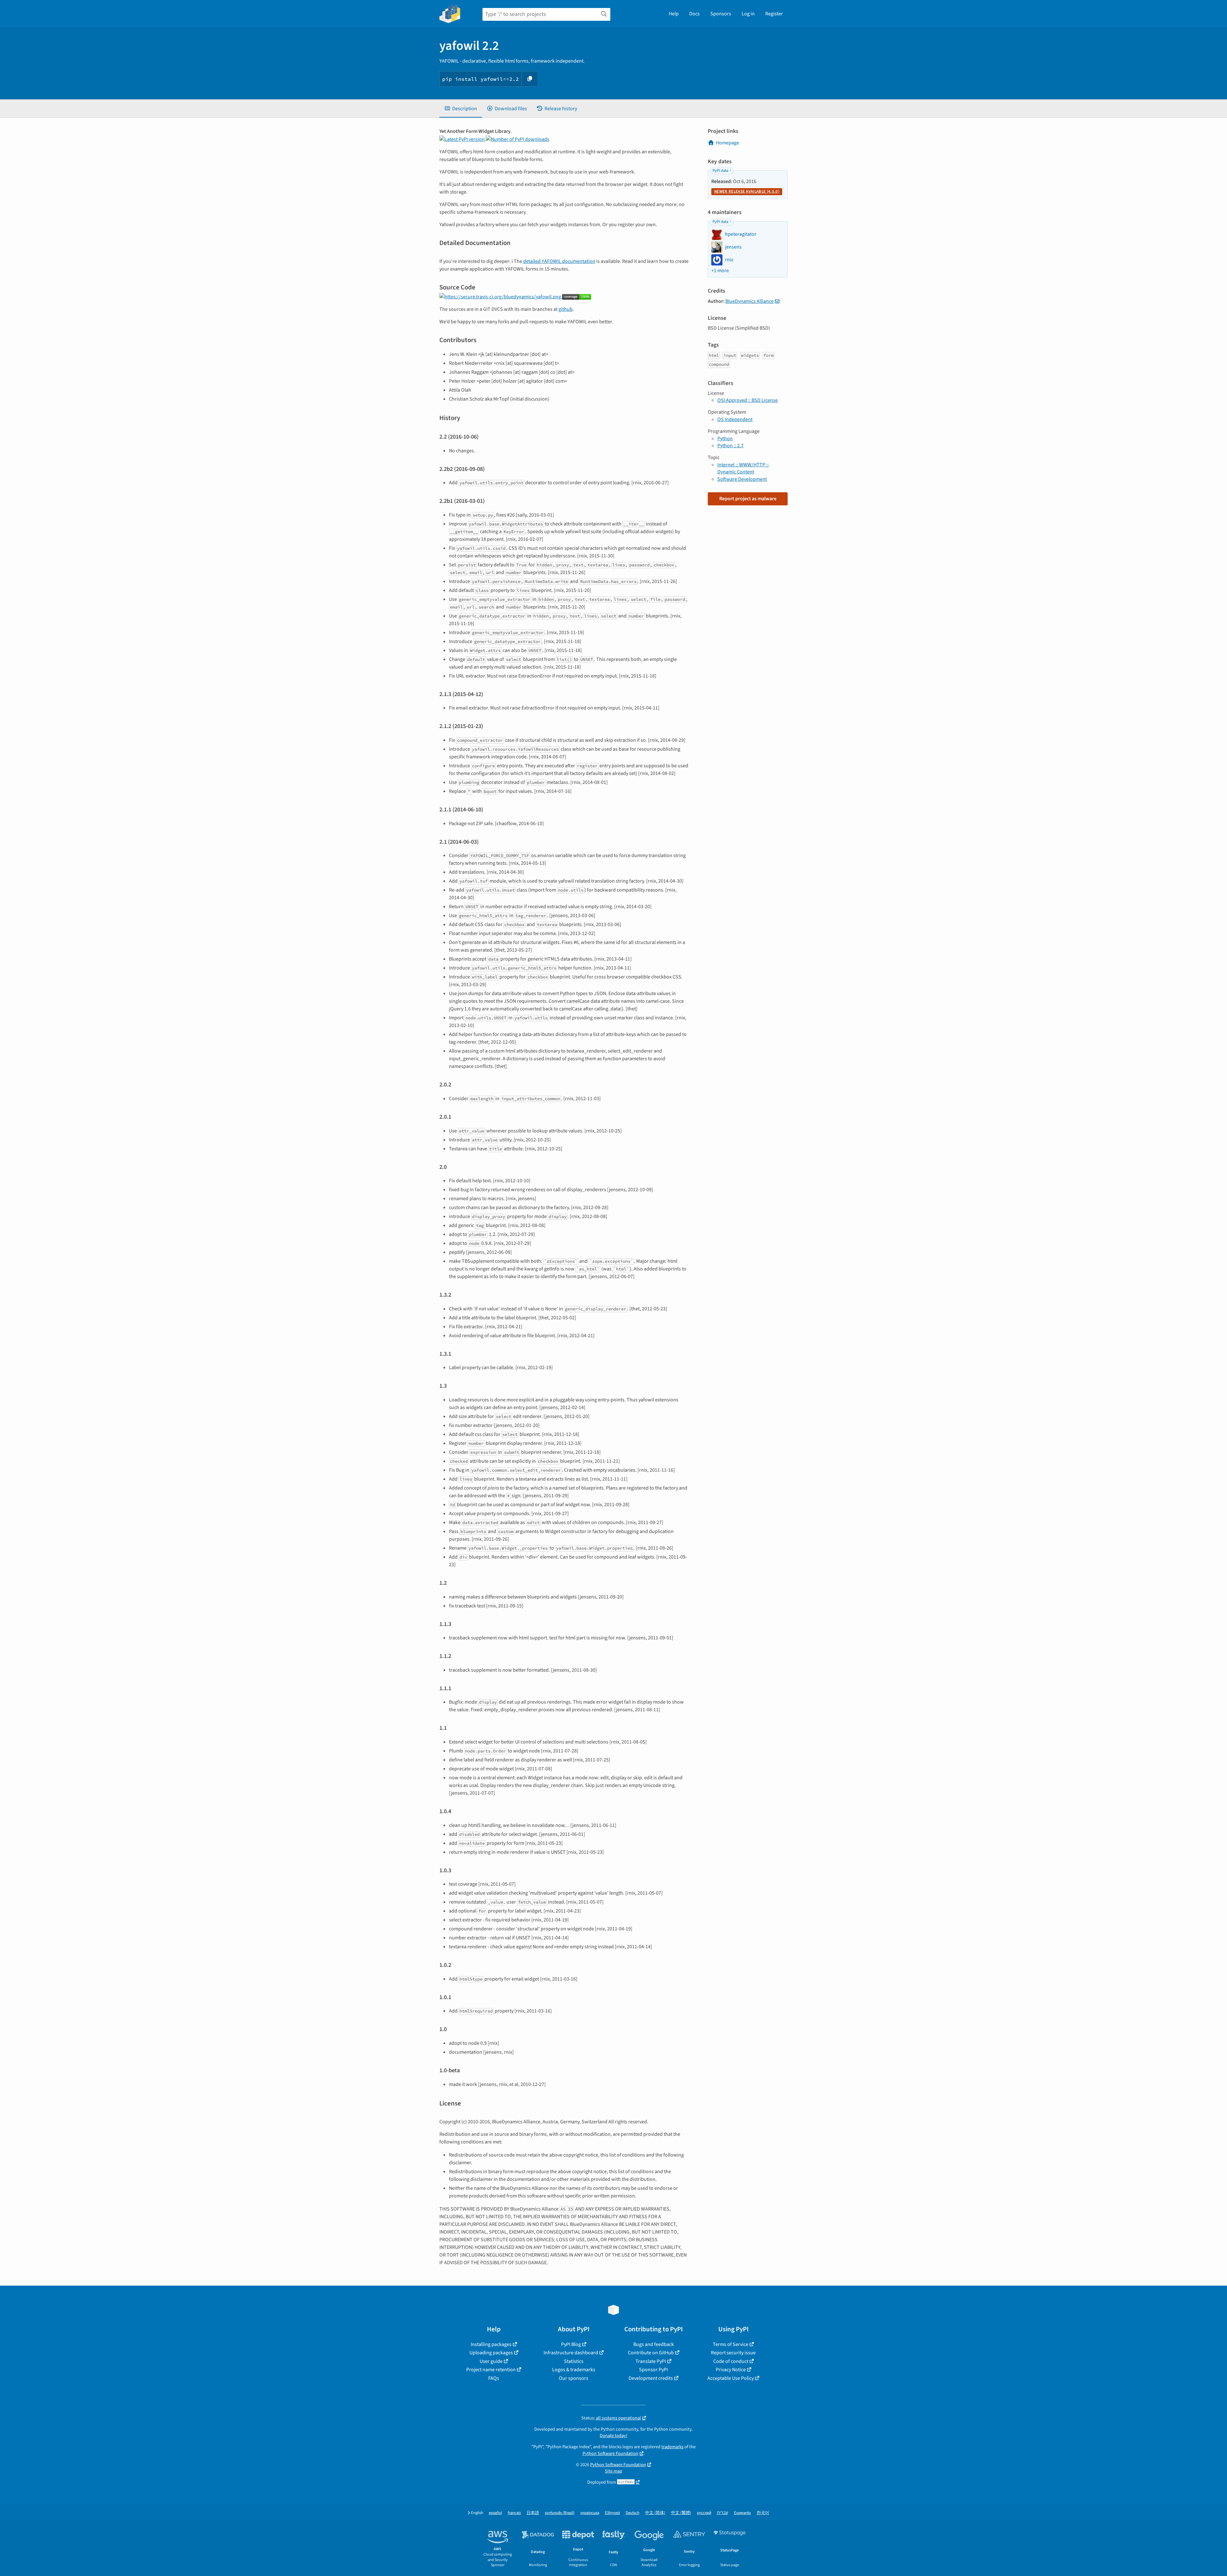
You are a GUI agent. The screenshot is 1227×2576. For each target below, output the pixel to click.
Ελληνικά (612, 2513)
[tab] (461, 109)
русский (704, 2513)
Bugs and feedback (654, 2344)
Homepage (727, 143)
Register (774, 14)
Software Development (742, 479)
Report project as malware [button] (748, 499)
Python (725, 439)
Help (674, 14)
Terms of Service (731, 2344)
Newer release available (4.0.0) (747, 191)
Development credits (651, 2378)
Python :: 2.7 (730, 446)
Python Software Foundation (610, 2453)
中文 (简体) (655, 2513)
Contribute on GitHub (651, 2353)
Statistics (574, 2361)
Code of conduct (731, 2361)
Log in (748, 14)
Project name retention (491, 2370)
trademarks (672, 2447)
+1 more (720, 271)
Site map (613, 2471)
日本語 (533, 2513)
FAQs (494, 2378)
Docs (695, 14)
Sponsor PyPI (653, 2370)
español (495, 2513)
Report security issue (733, 2353)
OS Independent (735, 419)
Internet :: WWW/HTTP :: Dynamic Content (743, 468)
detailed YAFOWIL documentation (559, 261)
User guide (491, 2361)
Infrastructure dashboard (571, 2353)
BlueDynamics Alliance (749, 301)
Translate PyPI (651, 2361)
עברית (723, 2513)
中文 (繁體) (681, 2513)
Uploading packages (491, 2353)
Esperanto (742, 2513)
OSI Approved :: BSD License (748, 400)
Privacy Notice (731, 2370)
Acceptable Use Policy (731, 2378)
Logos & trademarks (574, 2370)
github (566, 309)
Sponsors (721, 14)
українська (590, 2513)
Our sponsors (574, 2378)
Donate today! (613, 2436)
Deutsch (633, 2513)
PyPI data (720, 171)
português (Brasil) (560, 2513)
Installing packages (491, 2344)
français (514, 2513)
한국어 (763, 2513)
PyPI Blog (571, 2344)
